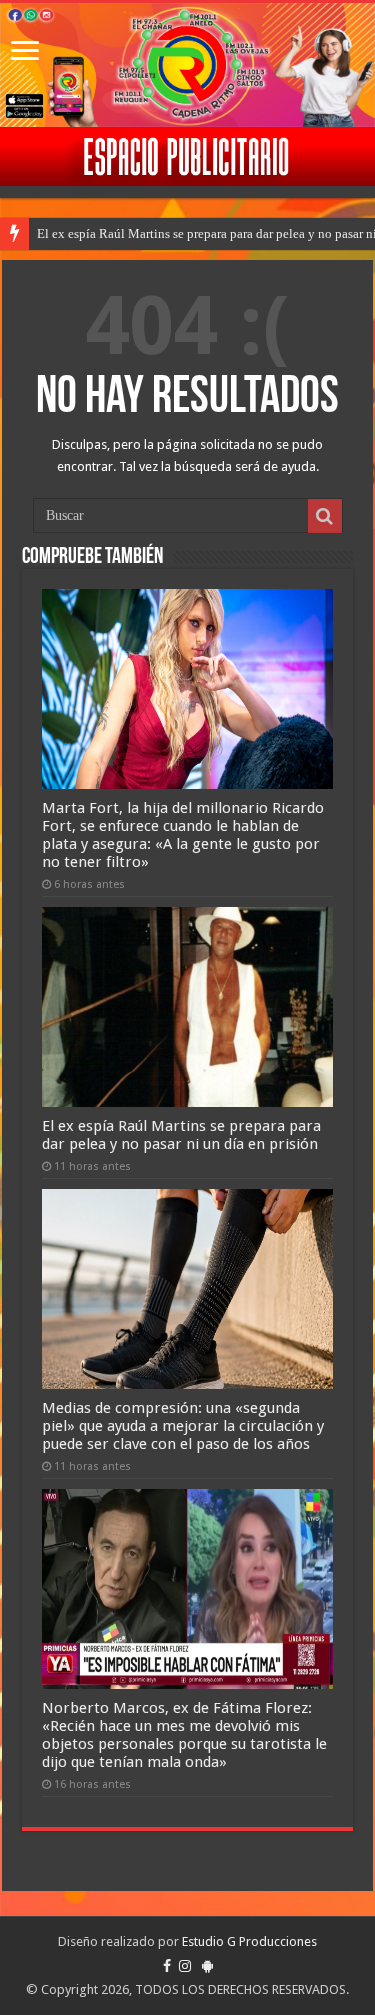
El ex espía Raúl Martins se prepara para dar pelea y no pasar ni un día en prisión (181, 1135)
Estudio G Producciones (249, 1941)
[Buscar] (325, 516)
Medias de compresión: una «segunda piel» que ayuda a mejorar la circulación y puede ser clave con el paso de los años (183, 1426)
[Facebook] (167, 1966)
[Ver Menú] (25, 52)
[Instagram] (185, 1966)
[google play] (207, 1966)
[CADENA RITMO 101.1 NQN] (187, 65)
